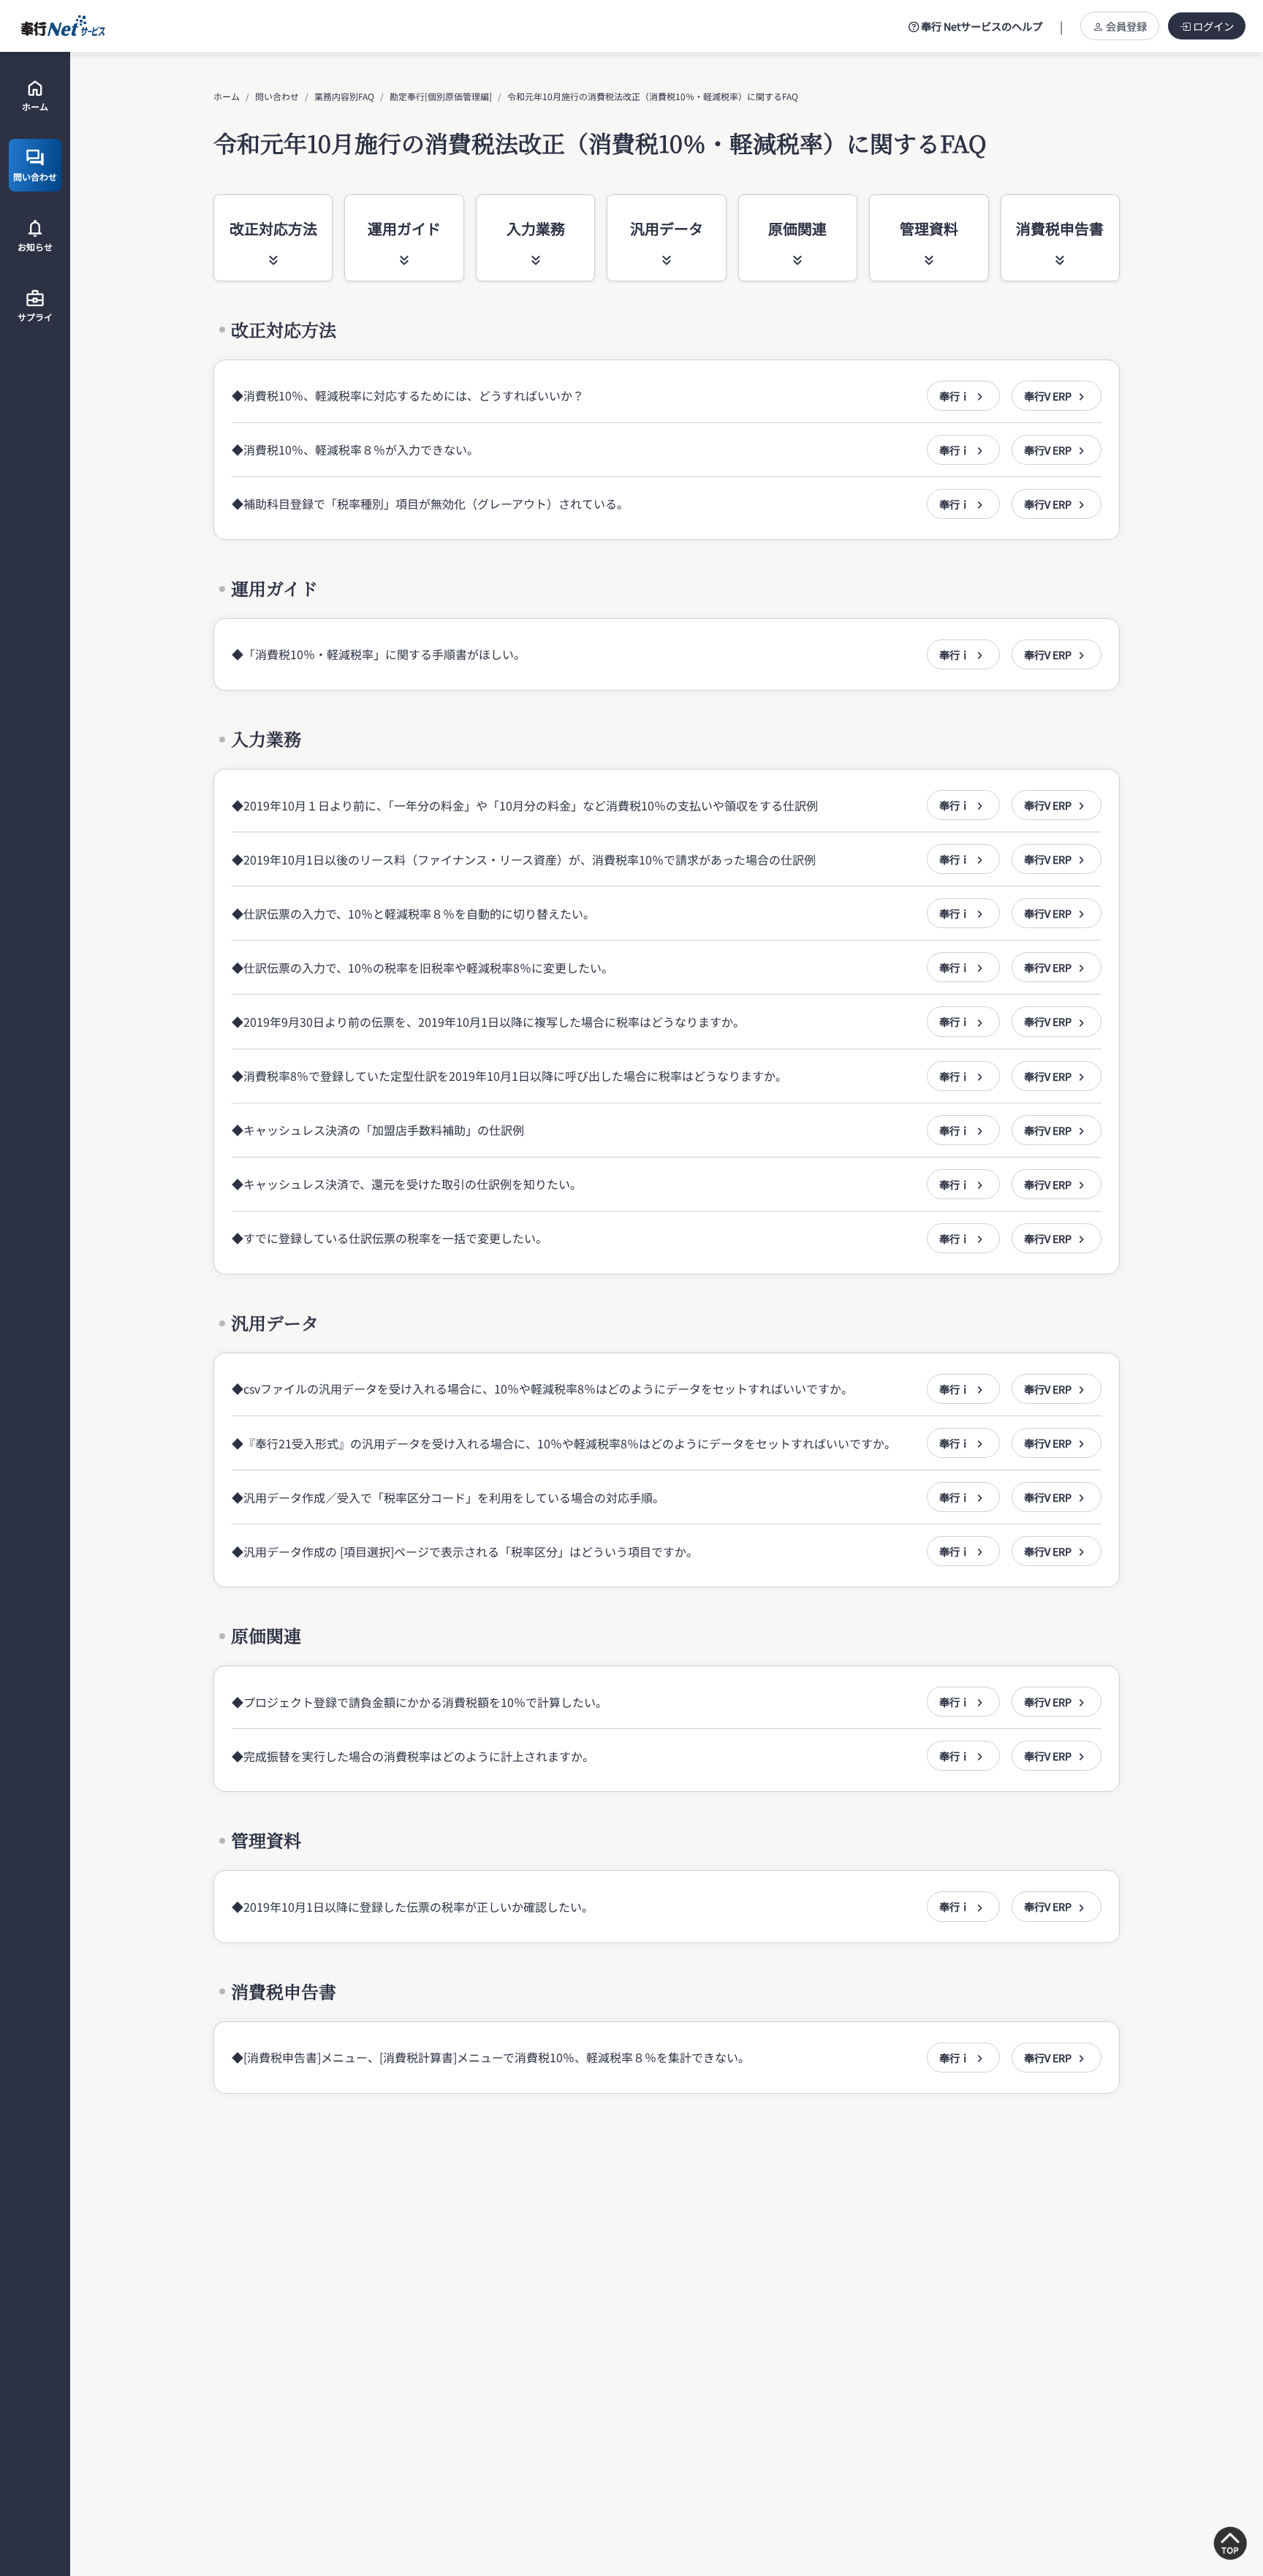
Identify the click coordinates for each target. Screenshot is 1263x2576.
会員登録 (1126, 26)
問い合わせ (277, 96)
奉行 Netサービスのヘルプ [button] (981, 26)
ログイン (1213, 26)
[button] (963, 396)
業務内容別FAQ (344, 96)
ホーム (227, 96)
